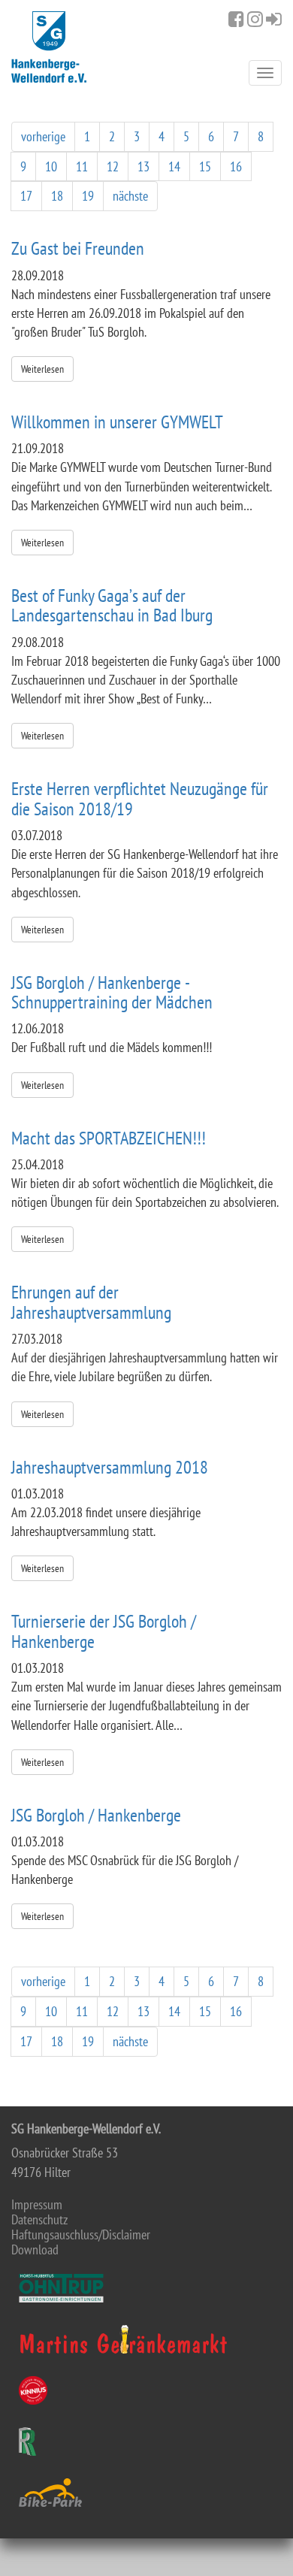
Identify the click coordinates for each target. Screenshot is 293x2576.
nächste (130, 196)
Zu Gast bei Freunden (78, 248)
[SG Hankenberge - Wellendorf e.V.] (49, 47)
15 (205, 166)
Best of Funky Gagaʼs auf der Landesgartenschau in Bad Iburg (112, 605)
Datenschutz (39, 2220)
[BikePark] (146, 2493)
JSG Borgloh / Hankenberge (96, 1815)
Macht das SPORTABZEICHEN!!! (109, 1138)
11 (82, 166)
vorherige (43, 136)
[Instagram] (255, 19)
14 (174, 166)
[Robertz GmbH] (146, 2441)
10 (51, 166)
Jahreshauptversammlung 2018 (110, 1467)
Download (35, 2250)
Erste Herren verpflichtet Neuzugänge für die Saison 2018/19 (140, 798)
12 (113, 166)
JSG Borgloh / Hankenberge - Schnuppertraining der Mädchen (112, 992)
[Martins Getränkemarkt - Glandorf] (146, 2339)
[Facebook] (236, 19)
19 (88, 196)
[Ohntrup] (146, 2288)
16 (236, 166)
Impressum (37, 2205)
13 (143, 166)
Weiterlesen (42, 369)
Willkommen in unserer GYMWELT (117, 422)
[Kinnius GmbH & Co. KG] (146, 2390)
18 (57, 196)
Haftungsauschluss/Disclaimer (81, 2235)
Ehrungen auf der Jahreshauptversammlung (91, 1302)
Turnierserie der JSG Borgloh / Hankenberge (104, 1631)
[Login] (274, 19)
